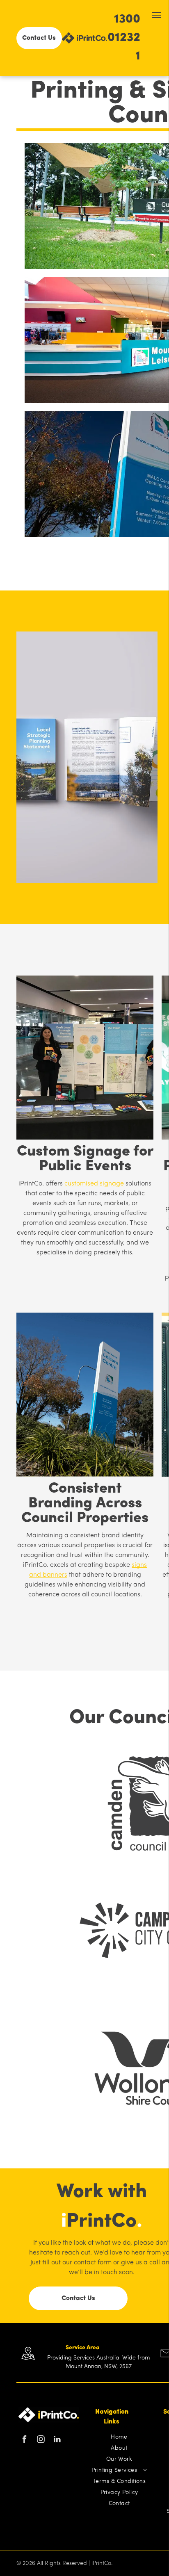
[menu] (157, 15)
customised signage (94, 1184)
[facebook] (24, 2440)
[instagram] (41, 2440)
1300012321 (124, 38)
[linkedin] (57, 2440)
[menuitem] (119, 2437)
